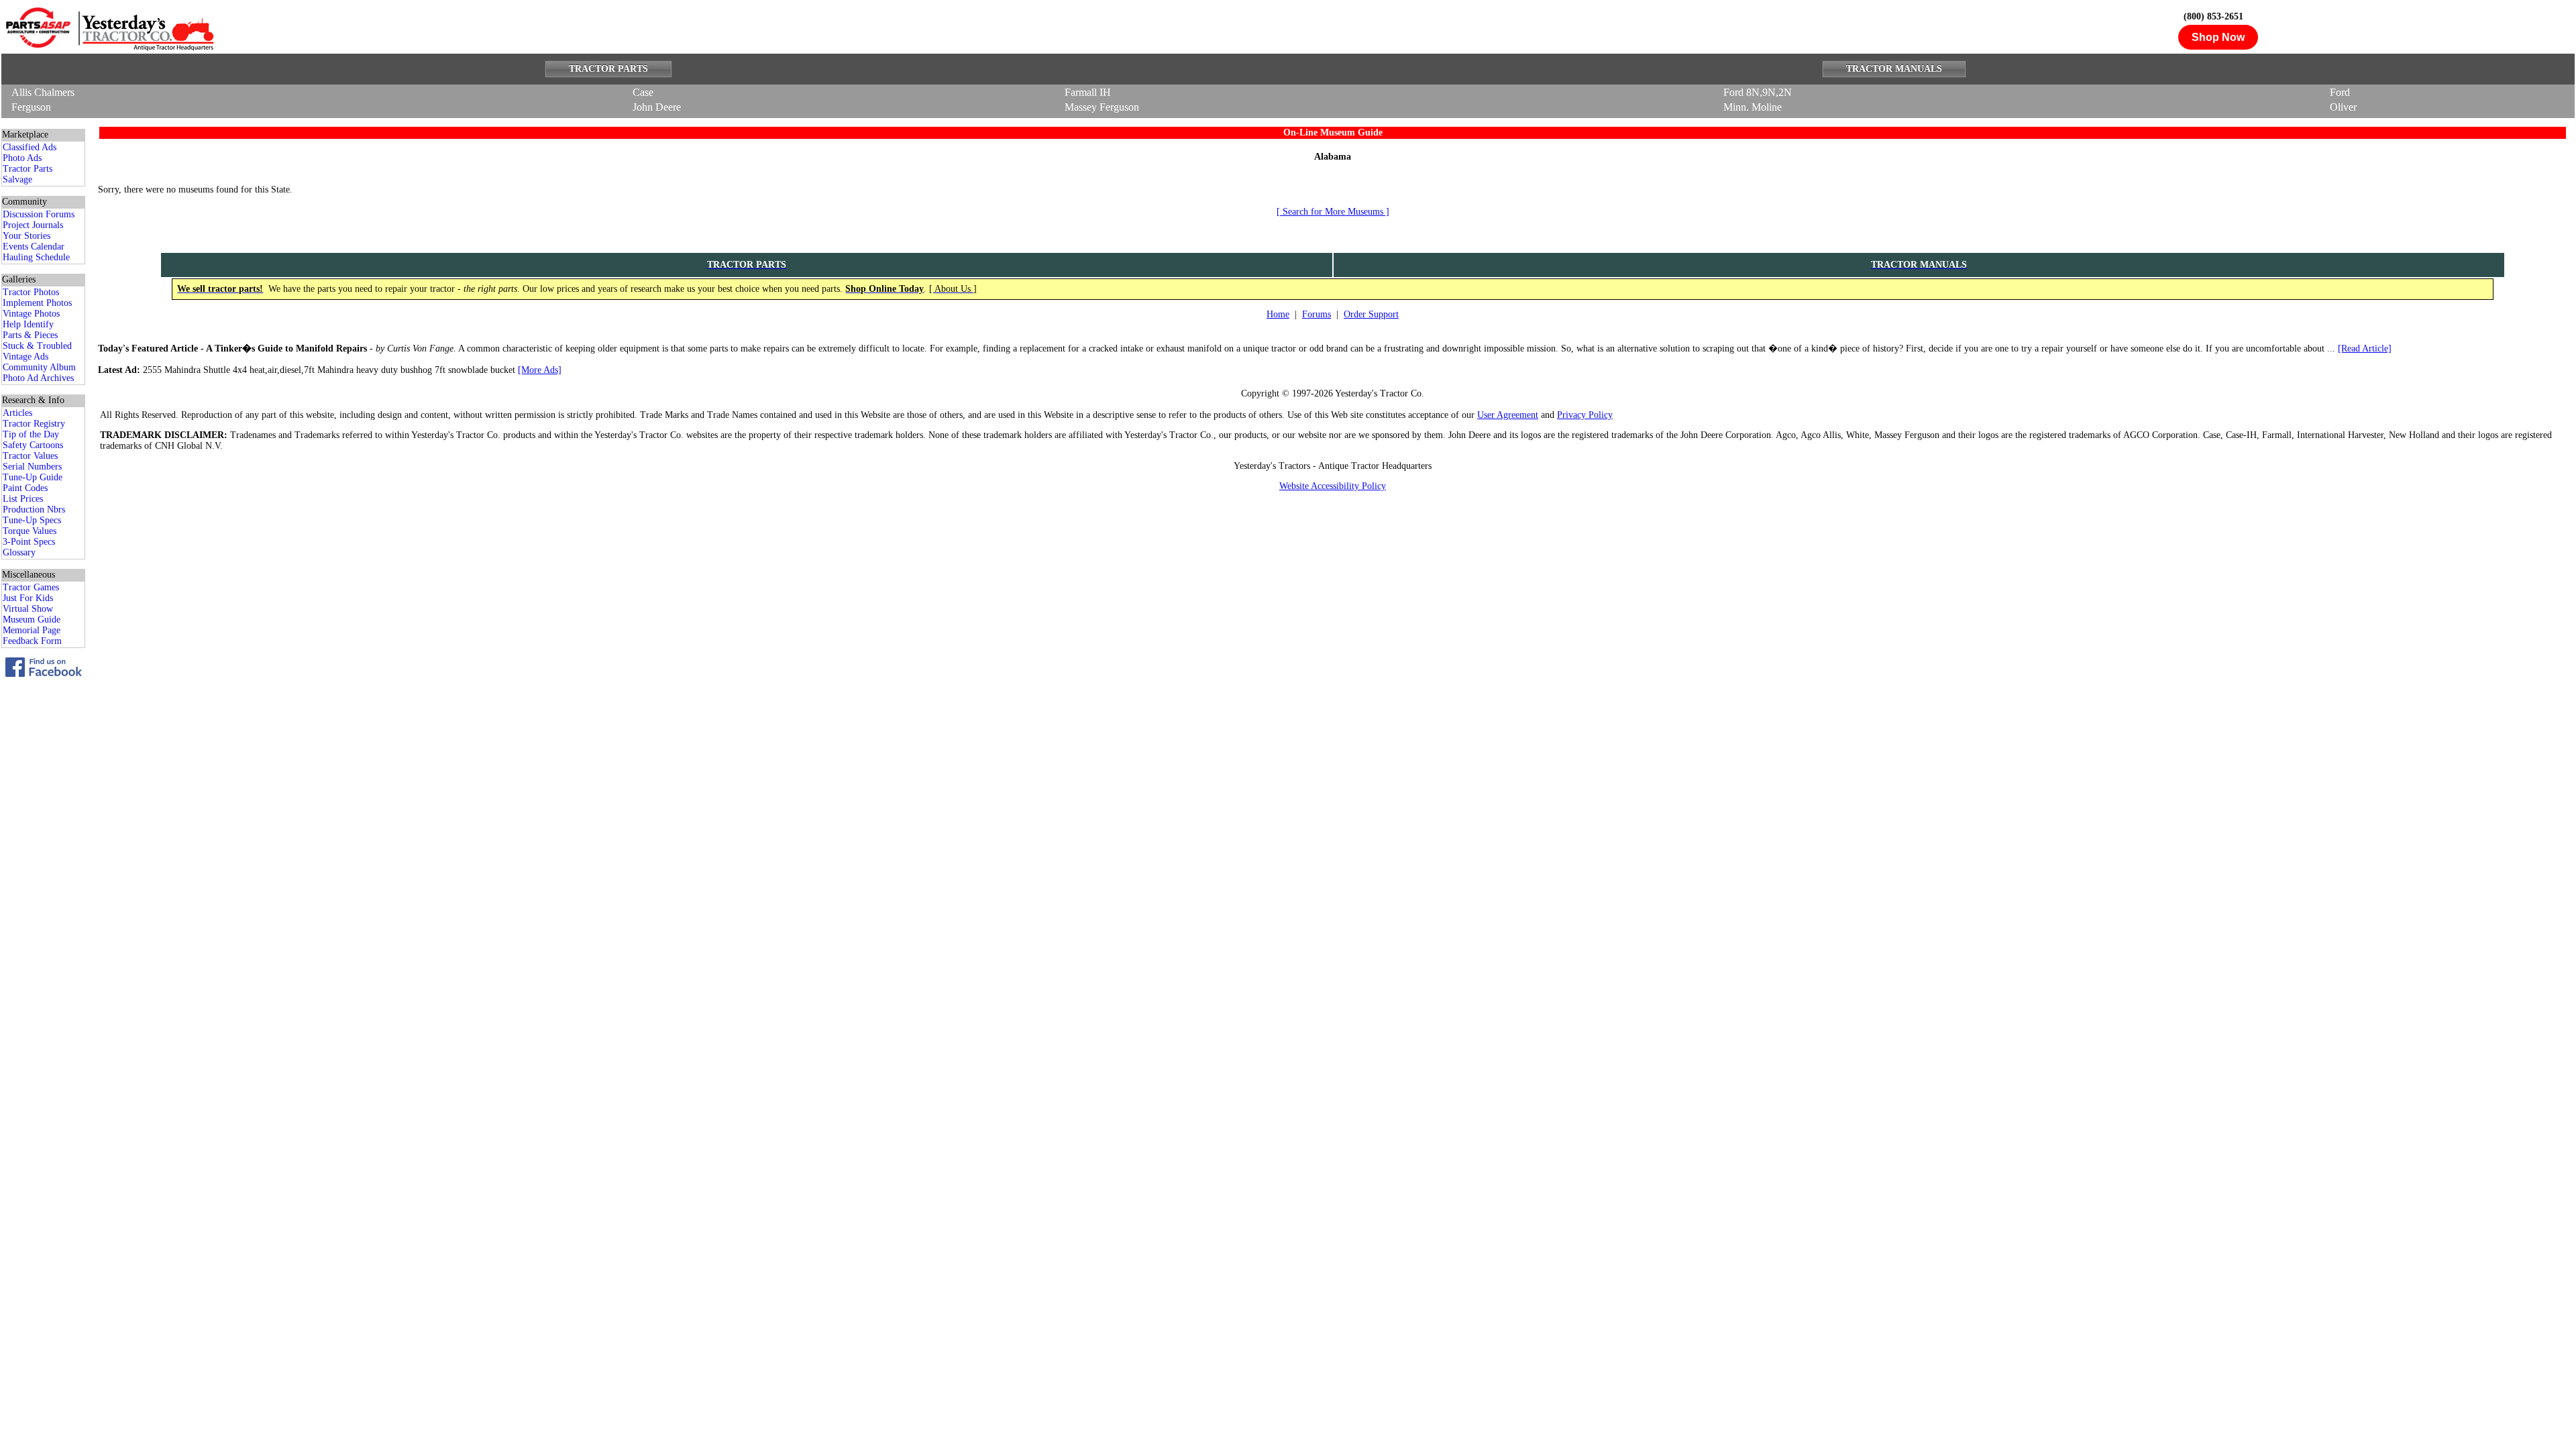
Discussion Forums (39, 214)
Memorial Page (32, 630)
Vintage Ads (25, 357)
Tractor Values (30, 456)
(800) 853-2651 (2213, 16)
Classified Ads (30, 147)
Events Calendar (34, 247)
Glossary (19, 552)
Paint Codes (25, 488)
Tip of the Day (31, 434)
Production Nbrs (34, 509)
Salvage (17, 179)
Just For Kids (28, 598)
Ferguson (31, 107)
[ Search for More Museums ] (1333, 212)
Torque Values (30, 531)
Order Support (1371, 314)
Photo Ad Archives (38, 378)
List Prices (23, 499)
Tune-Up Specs (32, 520)
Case (643, 92)
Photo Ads (22, 158)
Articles (17, 413)
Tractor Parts (28, 169)
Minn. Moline (1753, 107)
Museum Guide (32, 620)
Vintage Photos (31, 314)
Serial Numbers (32, 467)
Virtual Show (28, 609)
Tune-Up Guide (33, 477)
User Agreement (1508, 415)
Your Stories (26, 236)
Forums (1317, 314)
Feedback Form (32, 641)
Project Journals (33, 225)
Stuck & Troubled (37, 346)
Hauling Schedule (36, 257)
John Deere (657, 107)
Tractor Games (31, 587)
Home (1278, 314)
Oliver (2343, 107)
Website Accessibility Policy (1333, 486)
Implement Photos (37, 303)
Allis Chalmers (43, 92)
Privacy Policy (1585, 415)
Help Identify (28, 324)
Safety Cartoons (33, 445)
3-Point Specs (29, 542)
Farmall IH (1088, 92)
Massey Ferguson (1102, 107)
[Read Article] (2365, 348)
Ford (2340, 92)
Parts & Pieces (30, 335)
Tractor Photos (31, 292)
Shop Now (2218, 37)
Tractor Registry (34, 424)
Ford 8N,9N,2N (1758, 92)
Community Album (39, 367)
